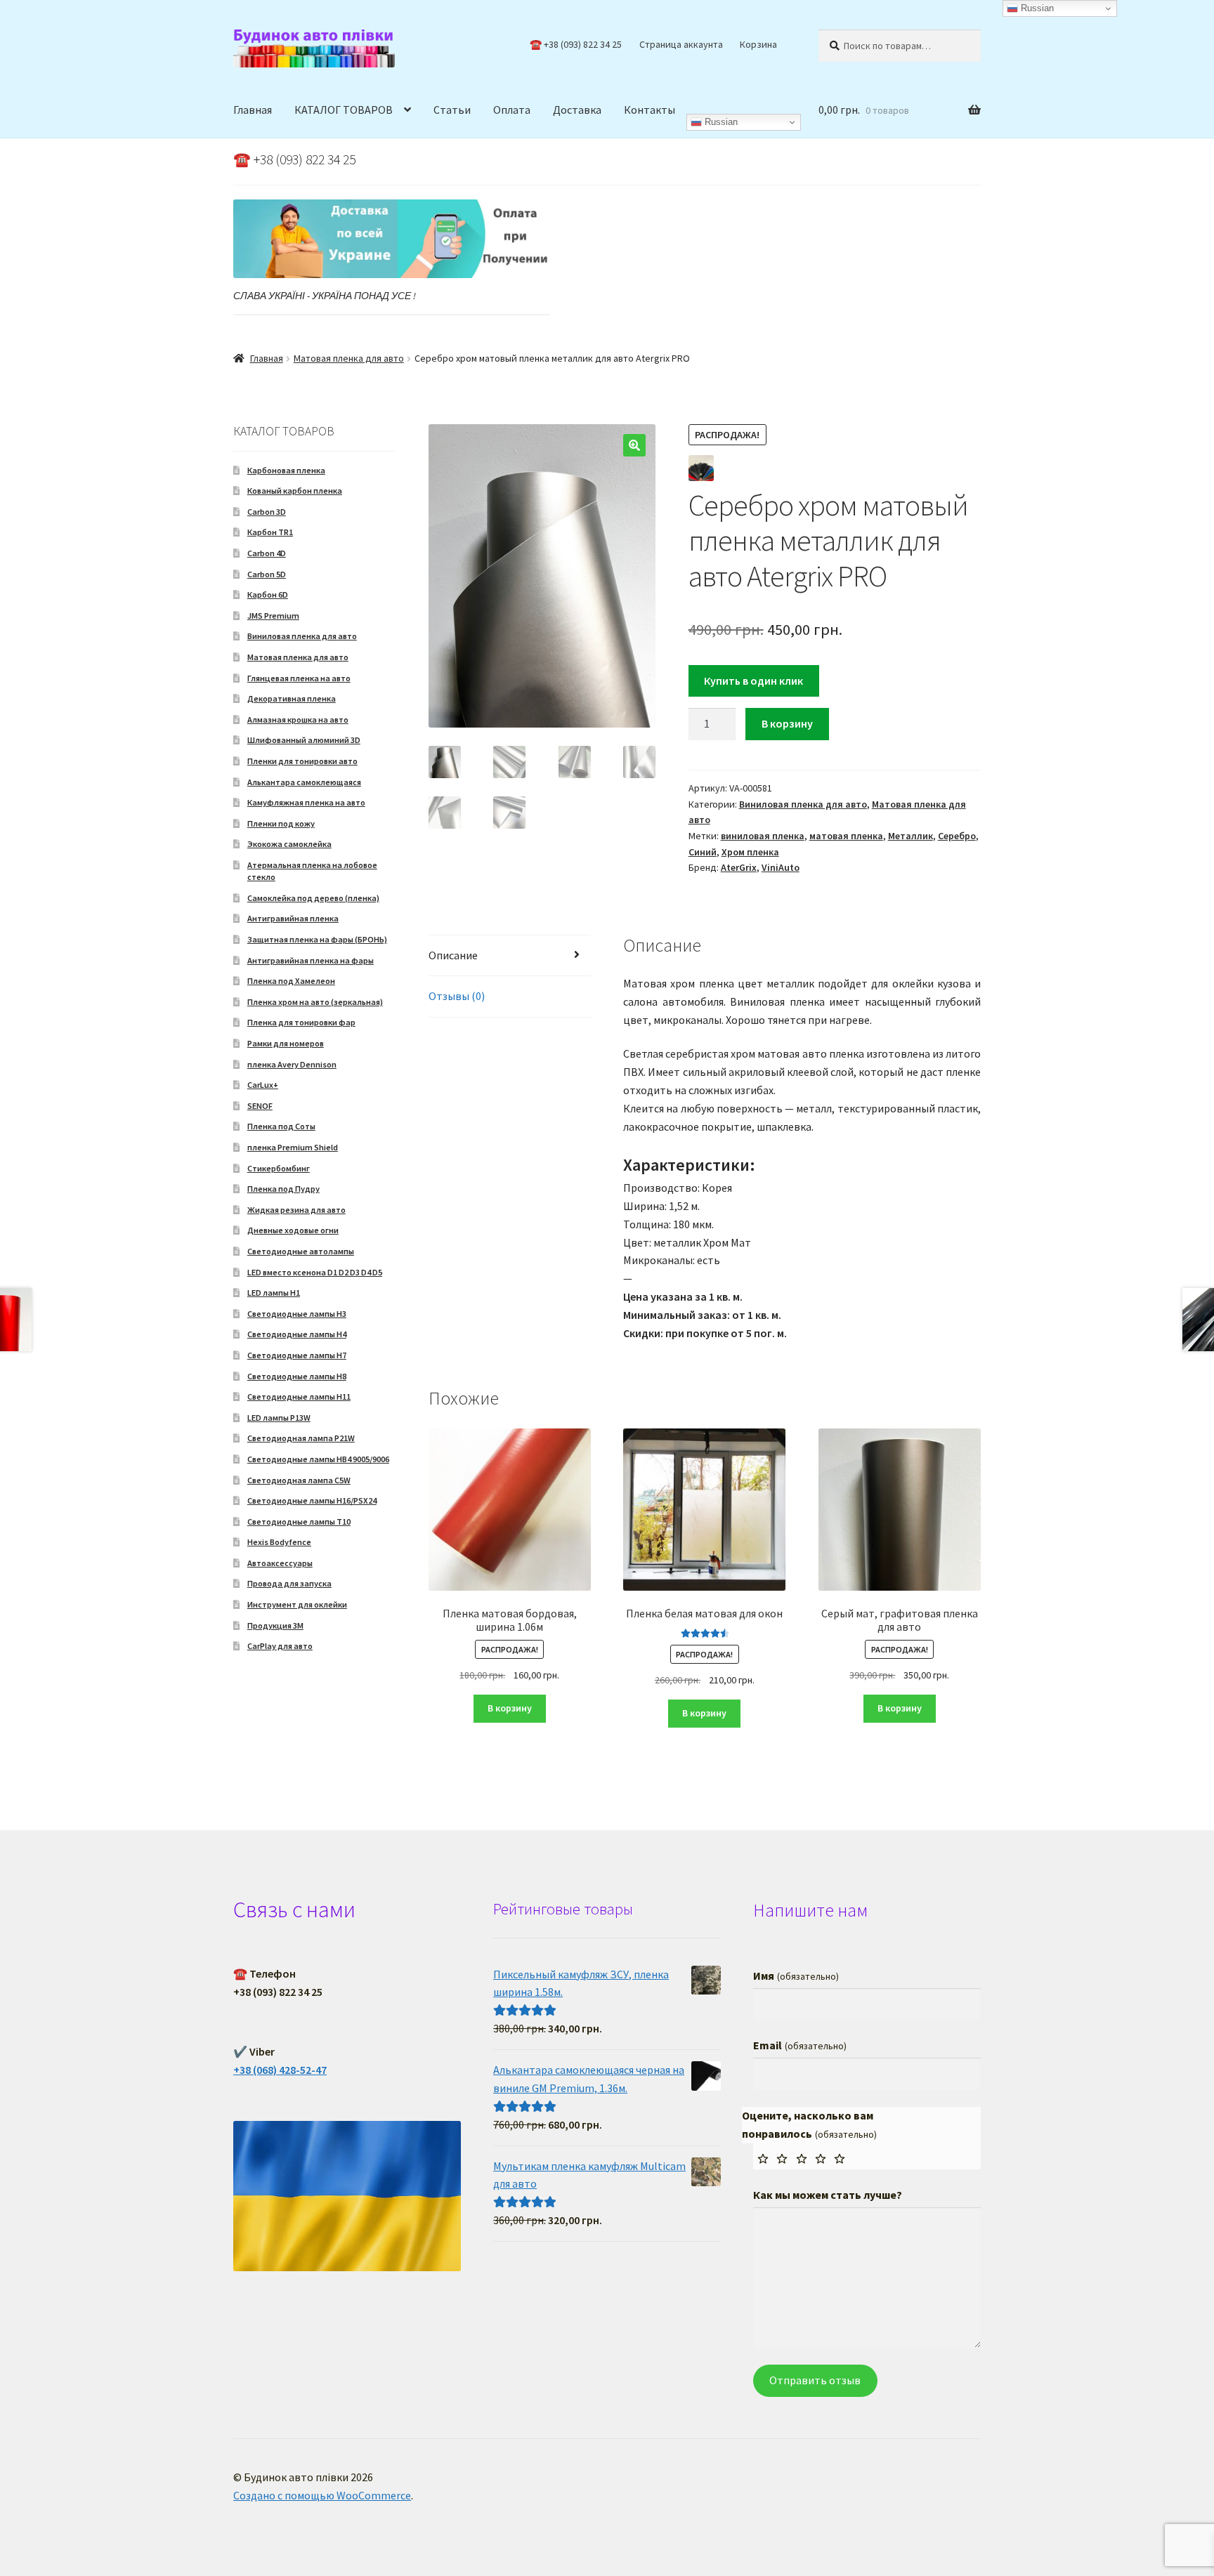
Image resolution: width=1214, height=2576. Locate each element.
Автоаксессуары (280, 1563)
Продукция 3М (275, 1625)
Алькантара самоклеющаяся (304, 782)
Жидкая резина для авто (296, 1210)
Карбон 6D (268, 594)
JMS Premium (273, 616)
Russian (720, 122)
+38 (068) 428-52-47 (280, 2070)
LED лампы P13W (279, 1418)
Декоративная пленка (292, 698)
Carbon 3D (267, 512)
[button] (634, 445)
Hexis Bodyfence (279, 1542)
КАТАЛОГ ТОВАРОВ (344, 110)
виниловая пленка (763, 836)
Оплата (512, 110)
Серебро (957, 836)
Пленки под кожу (281, 823)
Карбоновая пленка (286, 470)
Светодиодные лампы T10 (299, 1522)
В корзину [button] (510, 1708)
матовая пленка (846, 836)
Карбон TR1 (270, 532)
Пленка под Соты (281, 1126)
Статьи (452, 110)
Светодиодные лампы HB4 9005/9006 (318, 1459)
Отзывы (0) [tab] (457, 996)
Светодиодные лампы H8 (297, 1376)
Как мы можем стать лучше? (828, 2195)
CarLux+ (263, 1085)
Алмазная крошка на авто (298, 719)
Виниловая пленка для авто (803, 804)
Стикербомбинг (279, 1168)
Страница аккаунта (681, 44)
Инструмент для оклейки (297, 1604)
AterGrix (739, 867)
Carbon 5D (267, 574)
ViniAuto (781, 867)
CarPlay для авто (280, 1646)
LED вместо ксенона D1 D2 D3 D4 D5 (315, 1272)
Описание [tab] (453, 955)
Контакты (650, 110)
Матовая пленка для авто (349, 358)
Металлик (910, 836)
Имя (796, 1976)
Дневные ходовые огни (293, 1230)
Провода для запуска (289, 1583)
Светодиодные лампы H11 (299, 1397)
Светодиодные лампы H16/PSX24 (312, 1500)
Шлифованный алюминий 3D (304, 740)
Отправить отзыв (815, 2380)
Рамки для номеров (286, 1043)
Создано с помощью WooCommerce (322, 2495)
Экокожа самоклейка (289, 844)
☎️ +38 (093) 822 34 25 (576, 44)
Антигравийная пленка (293, 918)
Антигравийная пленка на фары (311, 960)
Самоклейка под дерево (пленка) (313, 898)
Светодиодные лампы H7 (297, 1355)
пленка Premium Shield (293, 1147)
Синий (703, 852)
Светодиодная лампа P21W (301, 1438)
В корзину (787, 723)
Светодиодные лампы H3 (297, 1314)
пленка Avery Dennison (292, 1064)
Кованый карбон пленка (295, 491)
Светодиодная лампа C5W (299, 1480)
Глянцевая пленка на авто (299, 678)
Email (799, 2045)
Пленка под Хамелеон (291, 981)
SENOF (260, 1106)
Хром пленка (750, 852)
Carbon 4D (267, 553)
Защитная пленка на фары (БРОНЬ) (317, 939)
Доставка (577, 110)
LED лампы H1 (274, 1293)
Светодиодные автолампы (301, 1251)
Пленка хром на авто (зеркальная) (315, 1002)
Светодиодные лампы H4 (297, 1334)
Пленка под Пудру (283, 1189)
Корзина (758, 44)
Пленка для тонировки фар (301, 1022)
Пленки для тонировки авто (302, 761)
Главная (253, 110)
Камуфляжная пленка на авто (306, 802)
